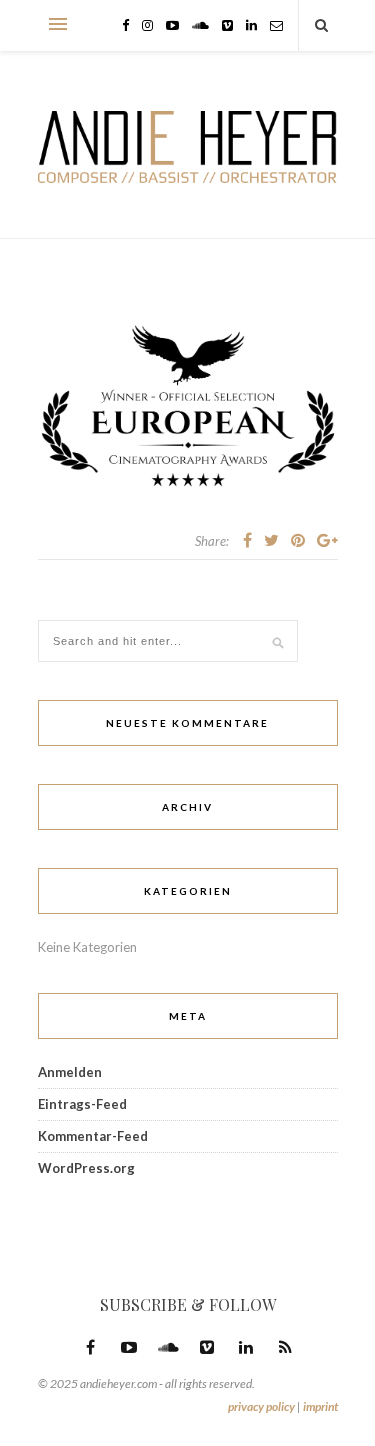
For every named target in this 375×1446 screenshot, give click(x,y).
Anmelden (70, 1072)
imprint (320, 1406)
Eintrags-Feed (82, 1104)
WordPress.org (86, 1168)
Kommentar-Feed (93, 1136)
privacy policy (261, 1406)
